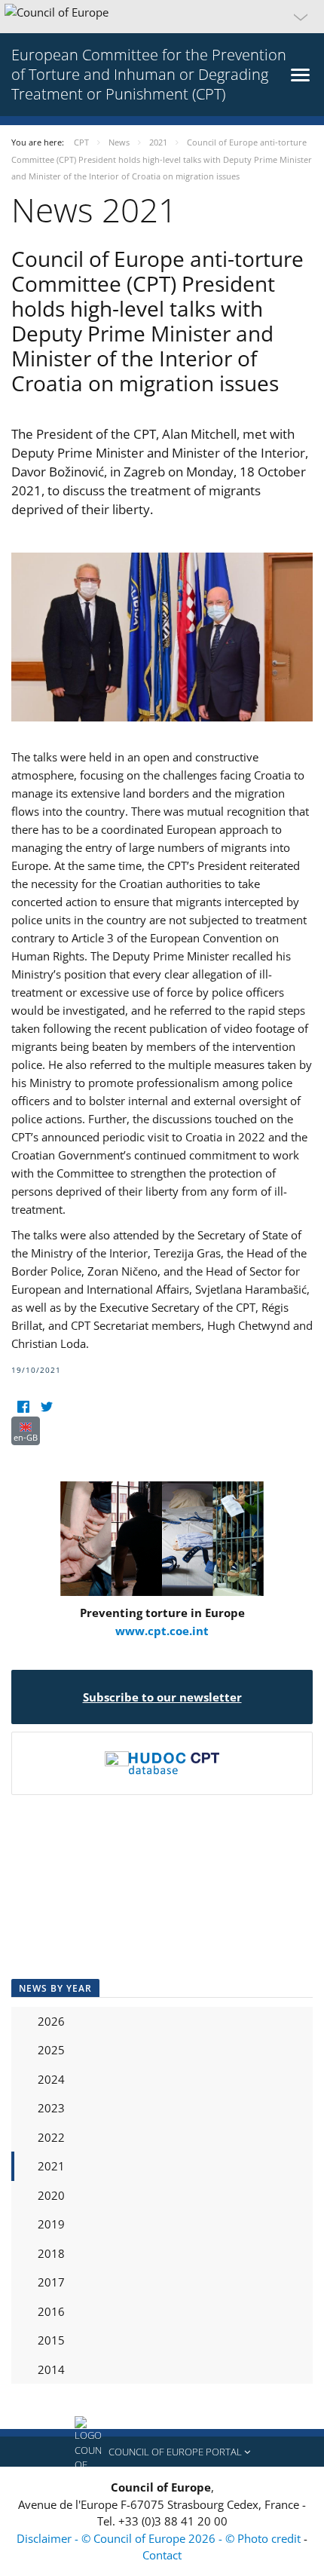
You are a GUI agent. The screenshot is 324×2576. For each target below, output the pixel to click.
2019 (51, 2224)
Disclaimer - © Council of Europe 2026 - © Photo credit (160, 2538)
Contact (162, 2555)
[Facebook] (23, 1407)
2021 (51, 2166)
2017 (51, 2282)
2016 (51, 2311)
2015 (51, 2340)
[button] (162, 17)
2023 (51, 2108)
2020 (51, 2195)
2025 (51, 2050)
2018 (51, 2253)
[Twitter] (46, 1407)
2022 (51, 2137)
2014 (51, 2369)
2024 (51, 2079)
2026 (51, 2021)
